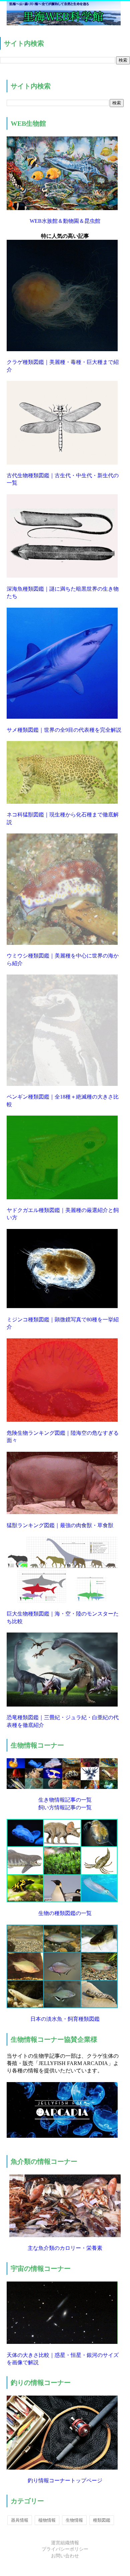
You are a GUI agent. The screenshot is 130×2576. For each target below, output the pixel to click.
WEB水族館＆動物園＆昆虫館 (65, 221)
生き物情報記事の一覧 (65, 1800)
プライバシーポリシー (65, 2549)
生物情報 (74, 2520)
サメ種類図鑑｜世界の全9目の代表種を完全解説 (64, 730)
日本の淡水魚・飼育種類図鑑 (65, 2019)
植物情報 (47, 2520)
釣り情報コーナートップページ (65, 2480)
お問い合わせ (65, 2556)
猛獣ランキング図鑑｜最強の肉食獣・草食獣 (60, 1525)
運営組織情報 (65, 2543)
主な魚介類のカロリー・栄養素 (65, 2248)
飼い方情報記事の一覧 (65, 1807)
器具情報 (20, 2520)
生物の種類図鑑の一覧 (65, 1913)
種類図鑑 (102, 2520)
